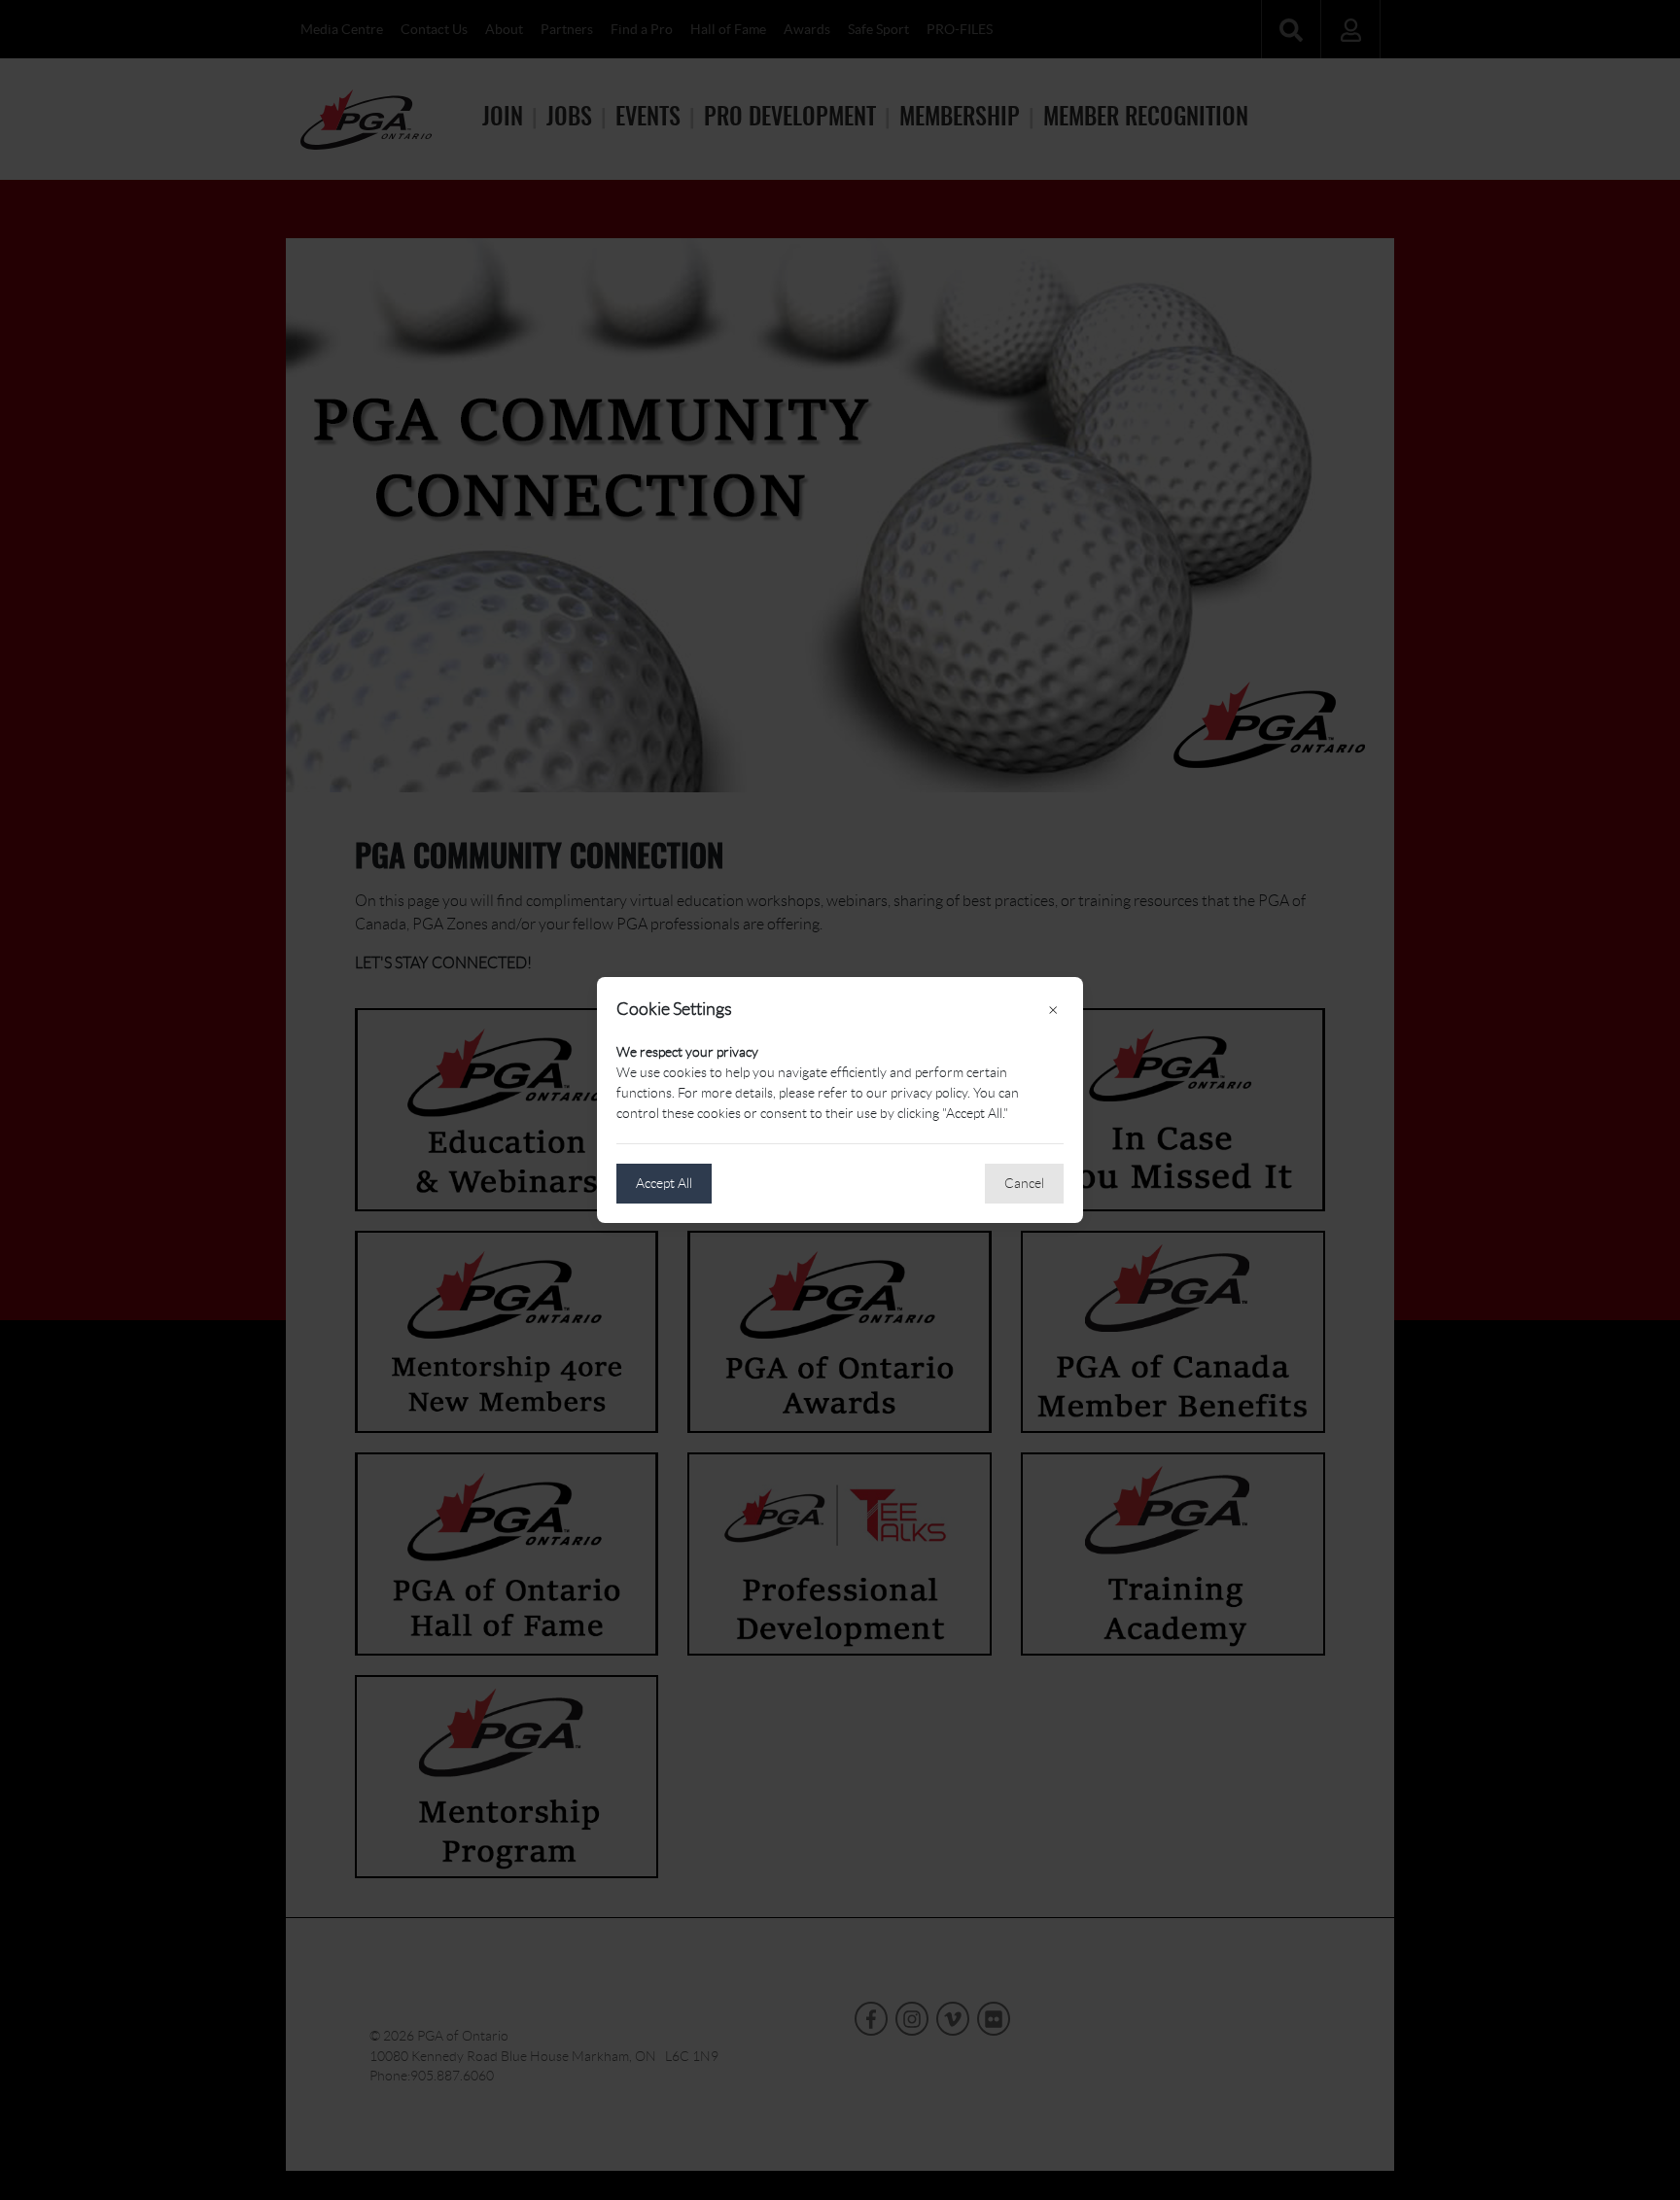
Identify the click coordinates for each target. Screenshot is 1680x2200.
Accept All (664, 1183)
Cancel (1024, 1183)
